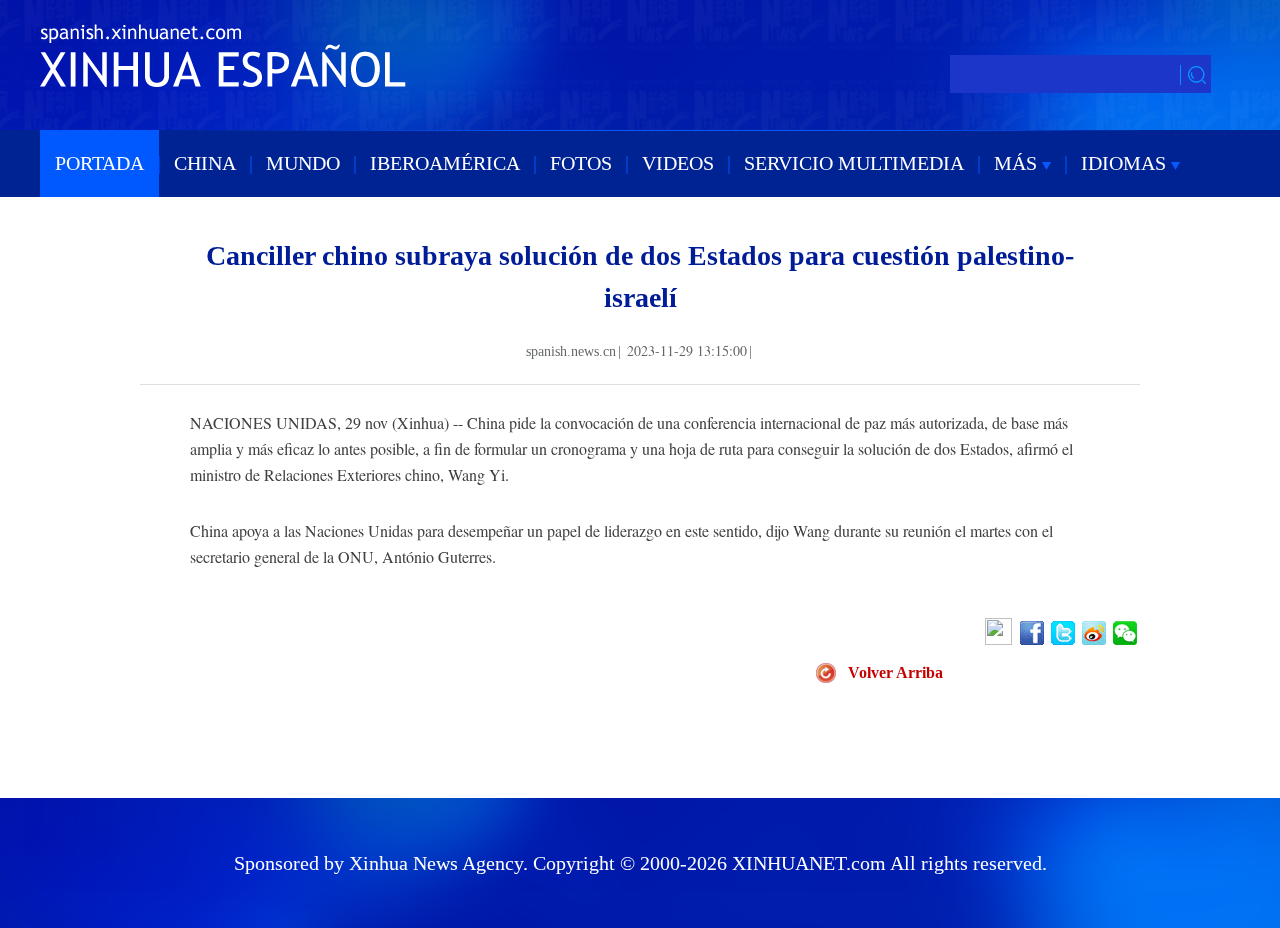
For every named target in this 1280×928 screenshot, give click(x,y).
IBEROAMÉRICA (445, 163)
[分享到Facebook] (1033, 633)
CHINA (205, 163)
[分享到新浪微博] (1095, 633)
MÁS (1018, 163)
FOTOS (581, 163)
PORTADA (99, 163)
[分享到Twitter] (1064, 633)
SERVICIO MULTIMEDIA (854, 163)
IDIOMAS (1126, 163)
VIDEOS (678, 163)
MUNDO (303, 163)
